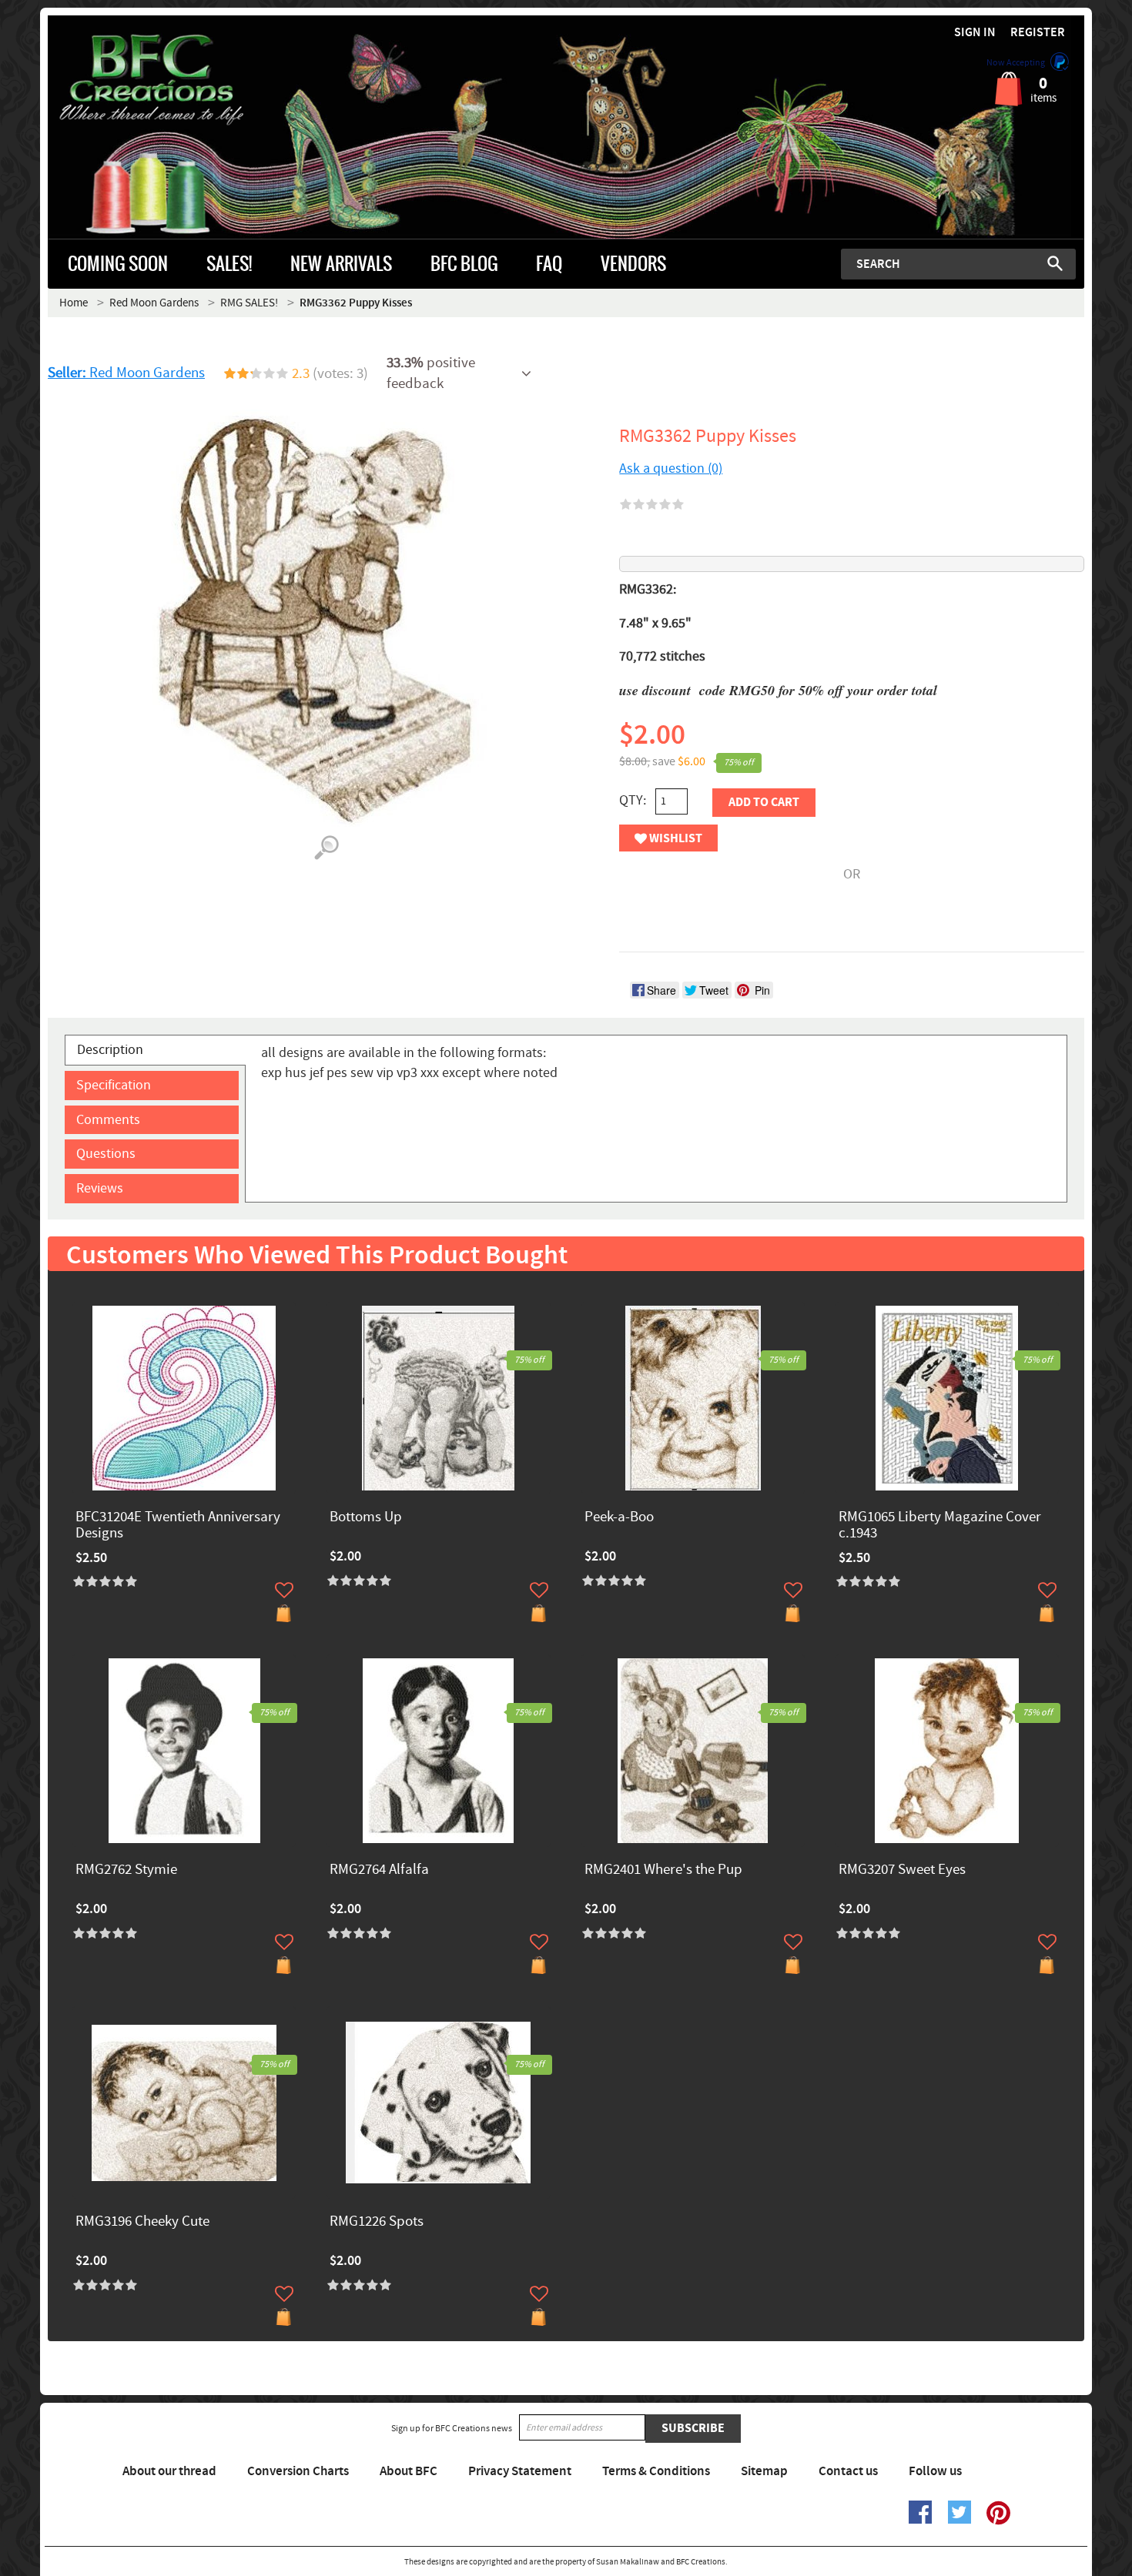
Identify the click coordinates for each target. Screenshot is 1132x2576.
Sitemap (764, 2471)
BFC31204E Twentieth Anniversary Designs (178, 1526)
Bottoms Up (366, 1518)
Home (74, 303)
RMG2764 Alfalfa (379, 1870)
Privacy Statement (520, 2471)
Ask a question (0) (671, 468)
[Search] (1055, 263)
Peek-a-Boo (619, 1518)
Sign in (975, 33)
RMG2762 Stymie (126, 1870)
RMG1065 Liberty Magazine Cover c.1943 (940, 1526)
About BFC (409, 2471)
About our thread (169, 2471)
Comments (108, 1120)
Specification (114, 1085)
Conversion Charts (298, 2471)
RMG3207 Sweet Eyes (902, 1870)
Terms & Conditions (656, 2471)
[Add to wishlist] (284, 1590)
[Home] (178, 80)
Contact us (848, 2471)
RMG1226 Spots (377, 2222)
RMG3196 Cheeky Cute (142, 2222)
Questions (106, 1154)
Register (1038, 33)
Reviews (100, 1188)
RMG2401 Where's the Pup (663, 1870)
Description (110, 1050)
